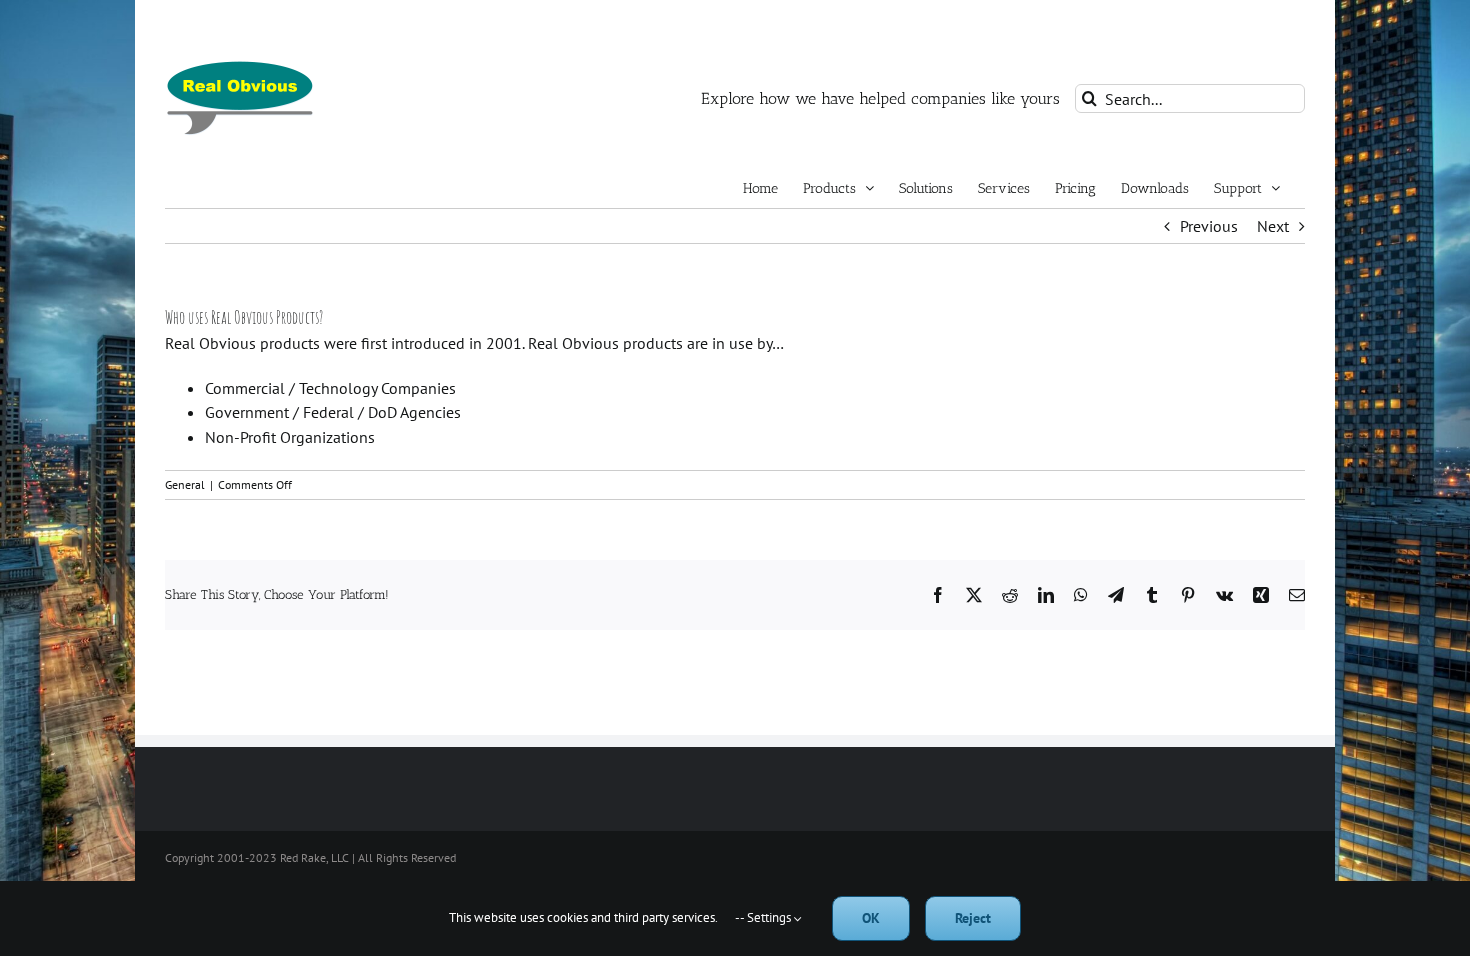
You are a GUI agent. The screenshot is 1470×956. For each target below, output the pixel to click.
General (185, 484)
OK (871, 918)
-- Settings (764, 917)
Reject (973, 918)
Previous (1209, 226)
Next (1273, 226)
